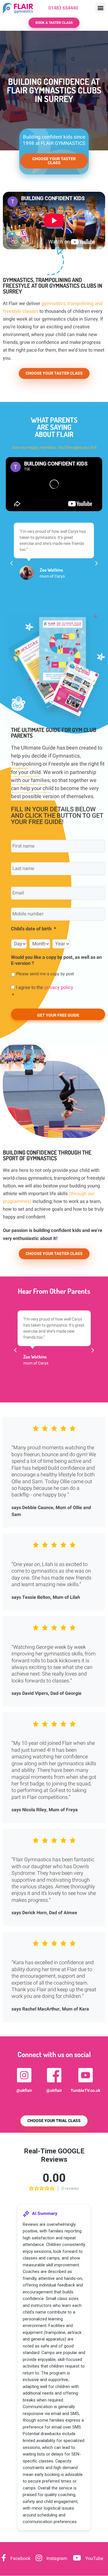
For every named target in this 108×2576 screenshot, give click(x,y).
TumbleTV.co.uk (85, 2091)
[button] (100, 8)
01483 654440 (63, 8)
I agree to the (43, 991)
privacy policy (59, 988)
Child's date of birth (33, 929)
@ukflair (24, 2091)
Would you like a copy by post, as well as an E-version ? (56, 961)
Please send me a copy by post (45, 974)
